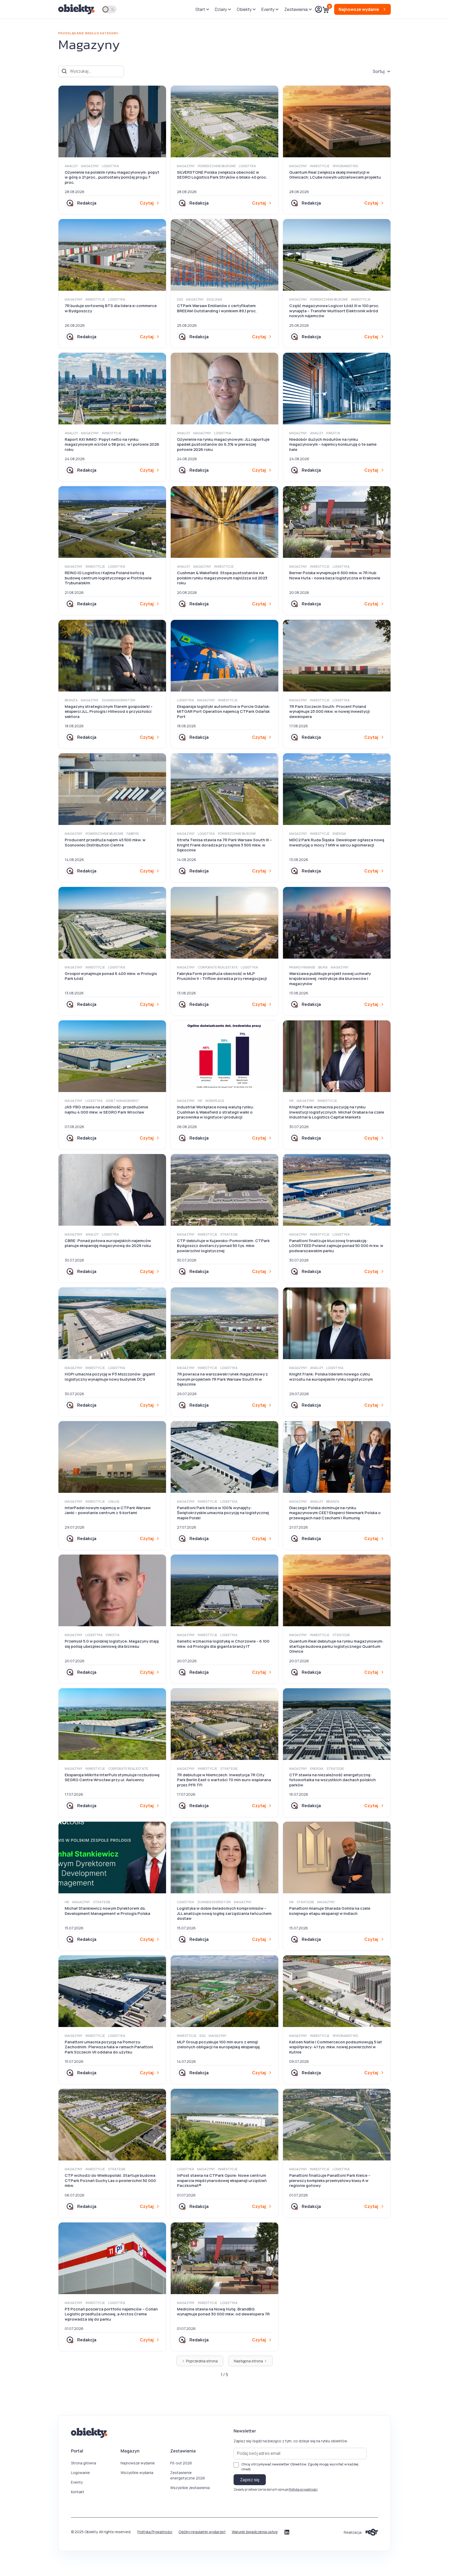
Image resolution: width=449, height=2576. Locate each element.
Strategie (229, 1234)
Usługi (114, 1501)
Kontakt (78, 2492)
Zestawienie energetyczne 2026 (188, 2475)
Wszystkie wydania (137, 2473)
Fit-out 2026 (181, 2463)
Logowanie (80, 2473)
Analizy (71, 166)
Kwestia (333, 433)
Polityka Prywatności (155, 2532)
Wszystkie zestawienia (190, 2488)
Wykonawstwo (345, 166)
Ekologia (214, 299)
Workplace (215, 1101)
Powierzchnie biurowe (217, 166)
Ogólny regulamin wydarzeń (202, 2532)
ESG (180, 299)
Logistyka (110, 166)
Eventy (77, 2482)
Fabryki (133, 834)
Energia (339, 834)
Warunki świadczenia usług (255, 2532)
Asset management (123, 1101)
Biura (323, 967)
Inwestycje (320, 166)
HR (200, 1101)
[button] (202, 9)
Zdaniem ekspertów (118, 700)
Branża (71, 700)
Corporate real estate (218, 967)
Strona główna (84, 2463)
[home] (77, 9)
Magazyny (90, 166)
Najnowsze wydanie (138, 2463)
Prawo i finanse (302, 967)
